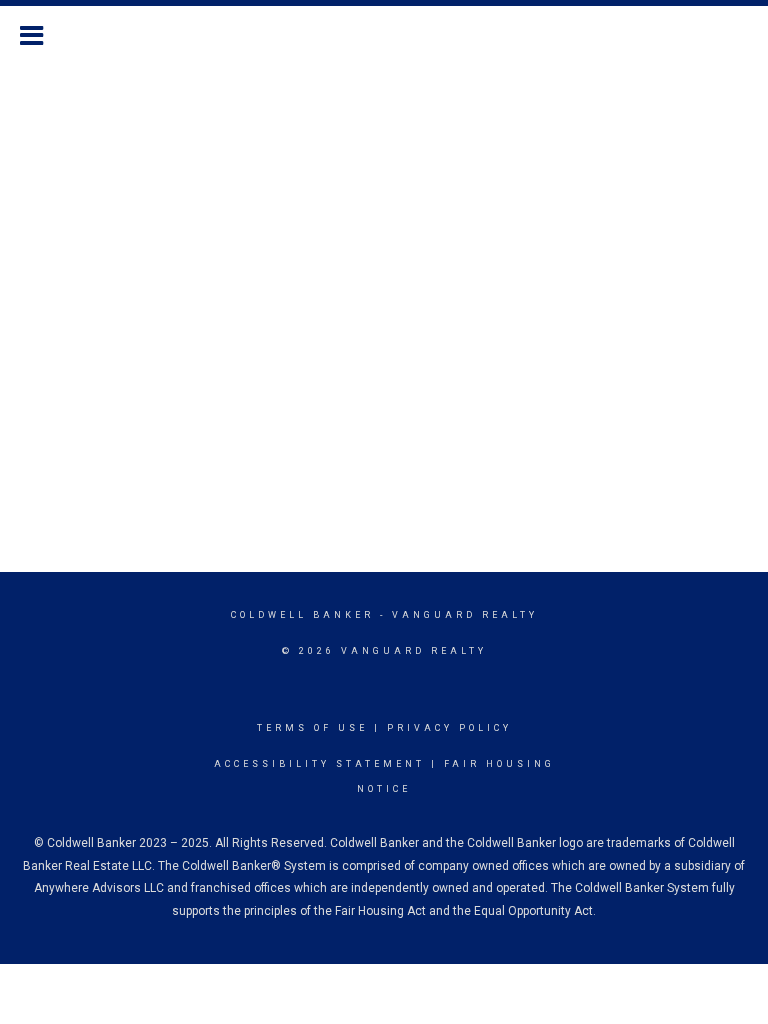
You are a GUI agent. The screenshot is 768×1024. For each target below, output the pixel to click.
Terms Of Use (312, 728)
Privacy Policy (449, 728)
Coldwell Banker (302, 615)
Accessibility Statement (319, 764)
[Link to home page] (384, 33)
